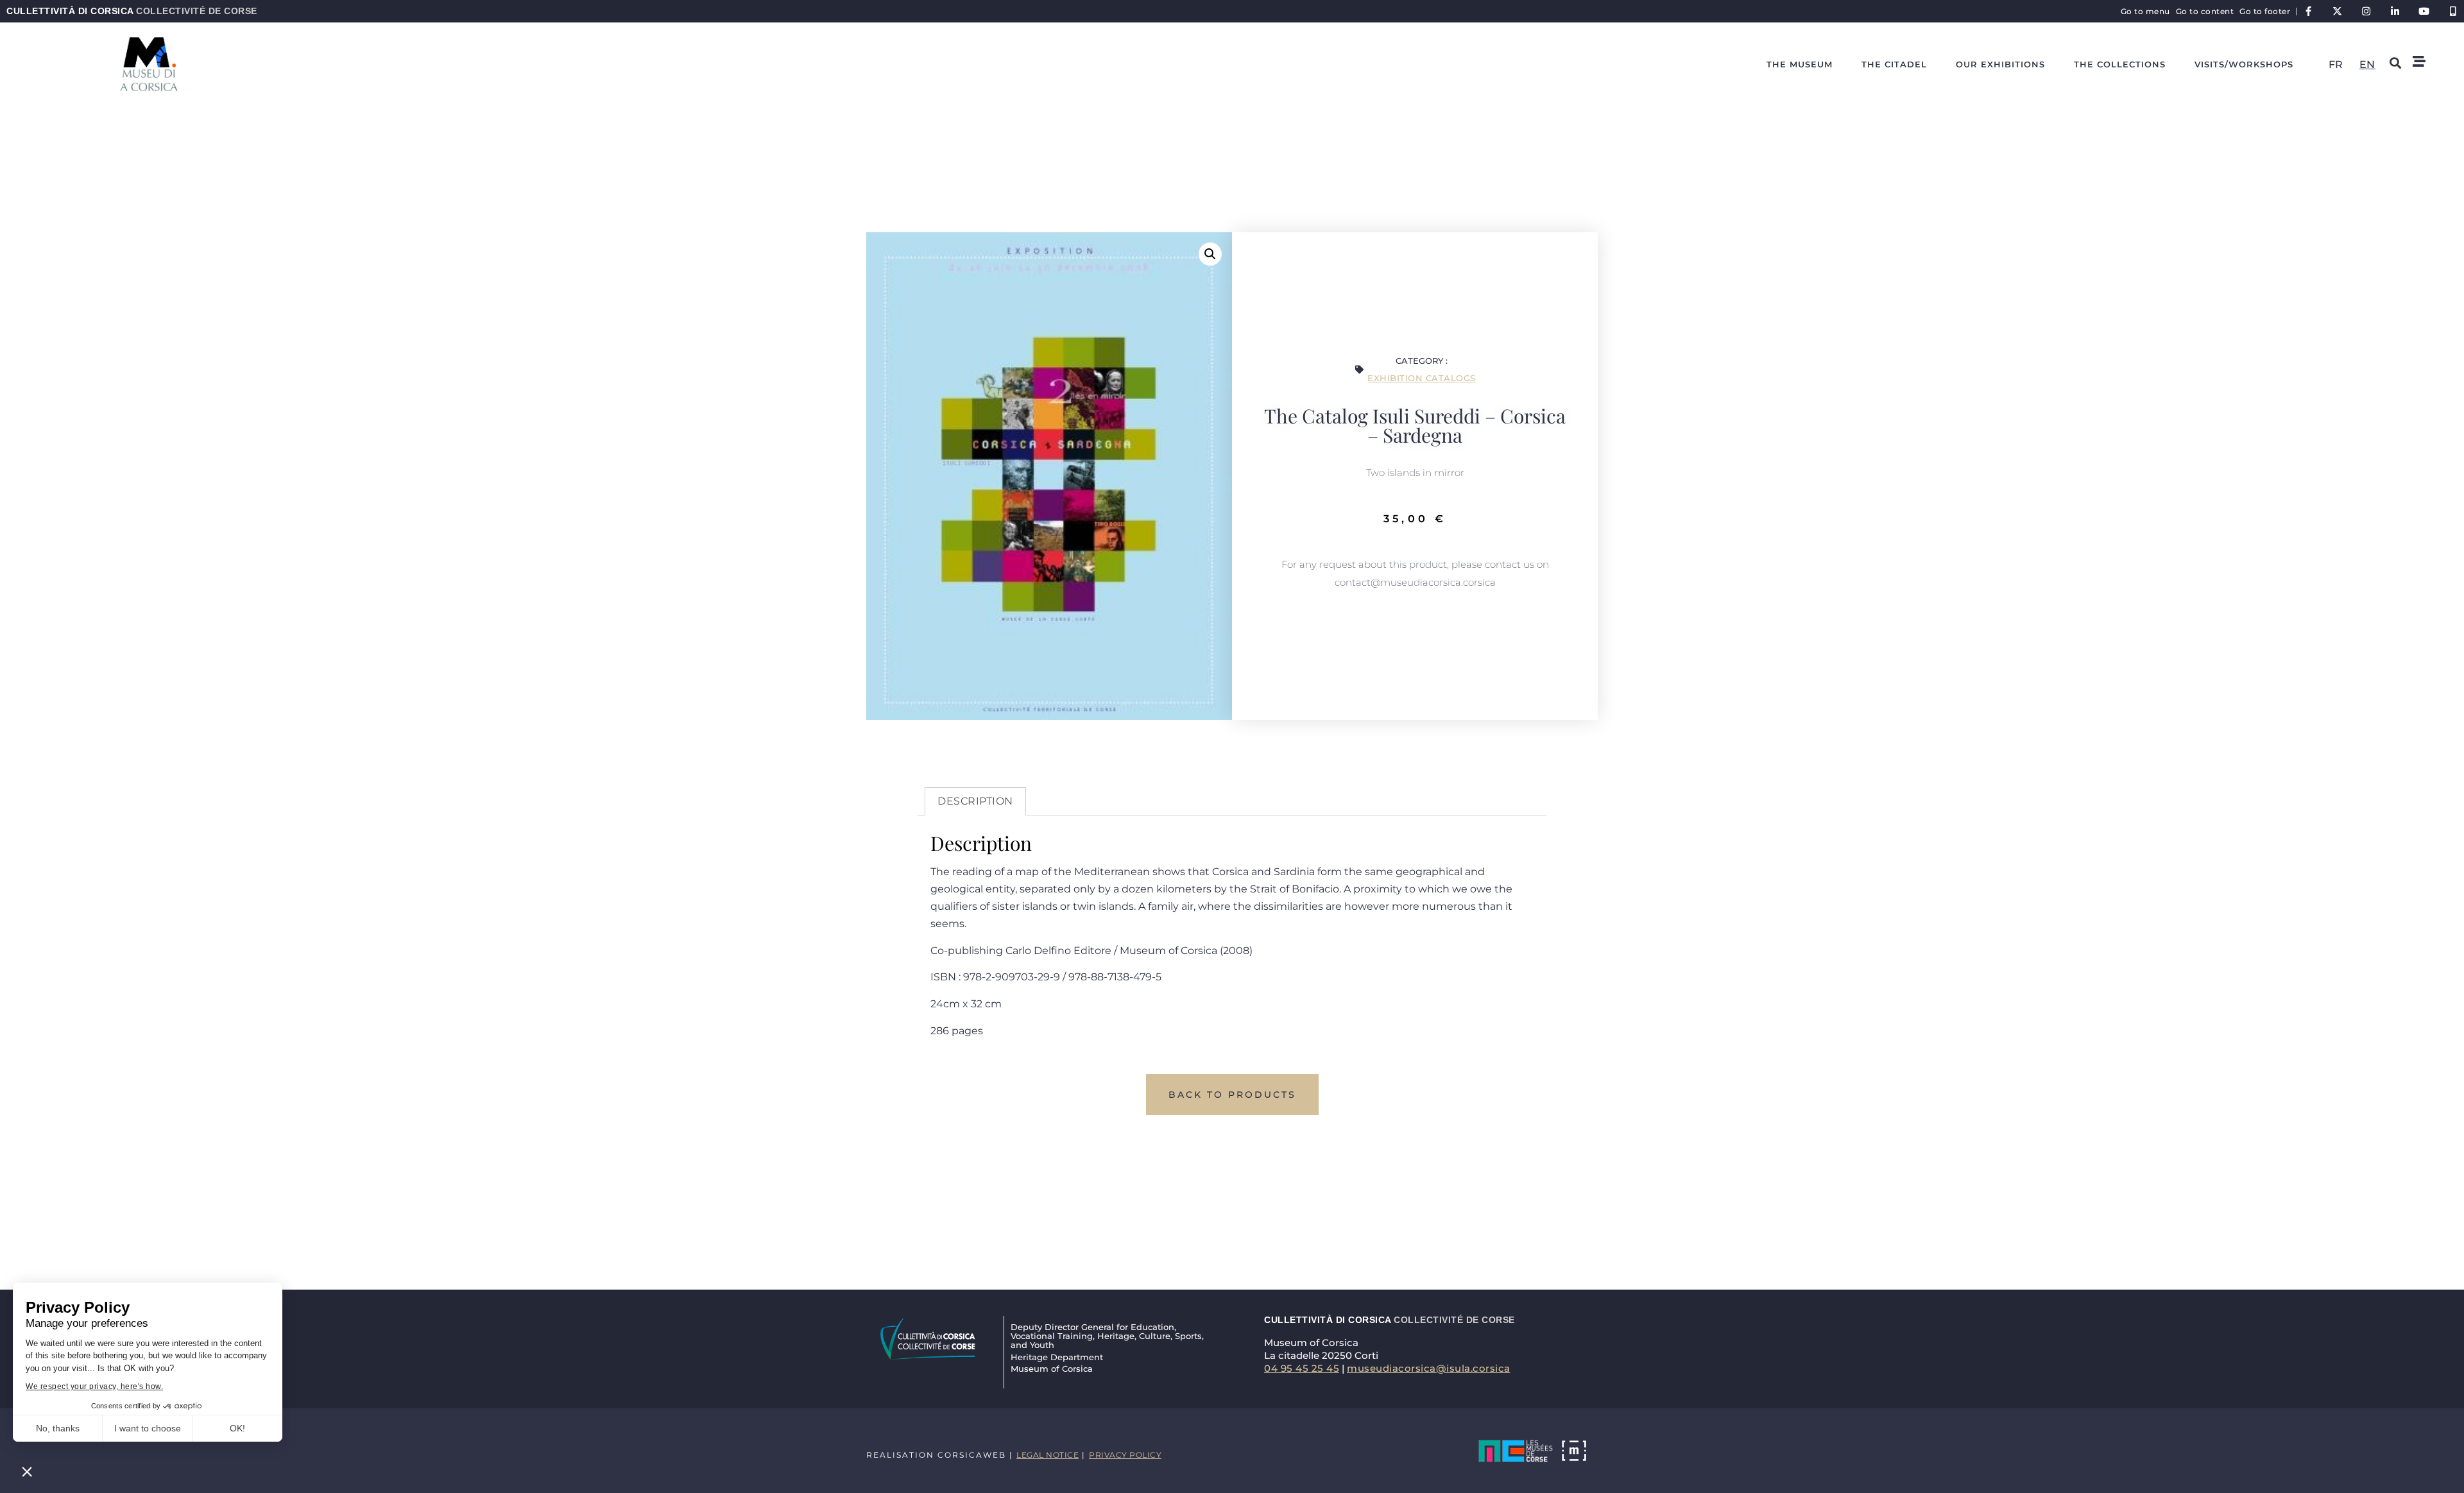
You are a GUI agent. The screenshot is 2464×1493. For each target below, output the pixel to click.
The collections (2120, 64)
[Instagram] (2366, 11)
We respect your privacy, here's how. (94, 1386)
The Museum (1800, 64)
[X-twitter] (2337, 11)
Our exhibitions (2000, 64)
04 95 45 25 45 (1302, 1368)
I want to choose (148, 1428)
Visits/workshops (2244, 64)
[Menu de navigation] (2419, 62)
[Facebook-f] (2308, 11)
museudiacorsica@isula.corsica (1429, 1368)
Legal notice (1048, 1455)
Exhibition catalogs (1422, 378)
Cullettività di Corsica (132, 11)
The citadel (1894, 64)
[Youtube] (2424, 11)
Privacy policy (1125, 1455)
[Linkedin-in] (2395, 11)
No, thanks (58, 1428)
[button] (27, 1471)
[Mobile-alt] (2453, 11)
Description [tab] (975, 801)
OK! (237, 1428)
